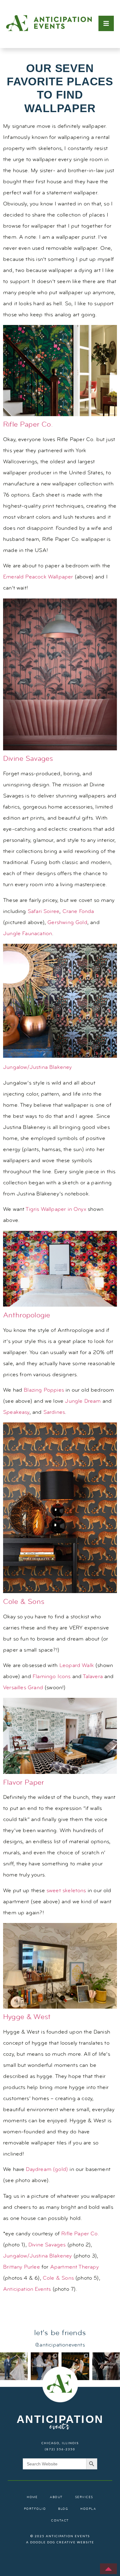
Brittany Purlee (22, 2267)
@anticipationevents (60, 2345)
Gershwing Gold (67, 923)
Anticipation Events (27, 2289)
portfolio (35, 2509)
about (56, 2497)
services (84, 2497)
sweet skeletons (66, 1891)
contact (60, 2521)
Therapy (88, 2267)
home (32, 2497)
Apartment (64, 2267)
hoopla (88, 2509)
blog (63, 2509)
